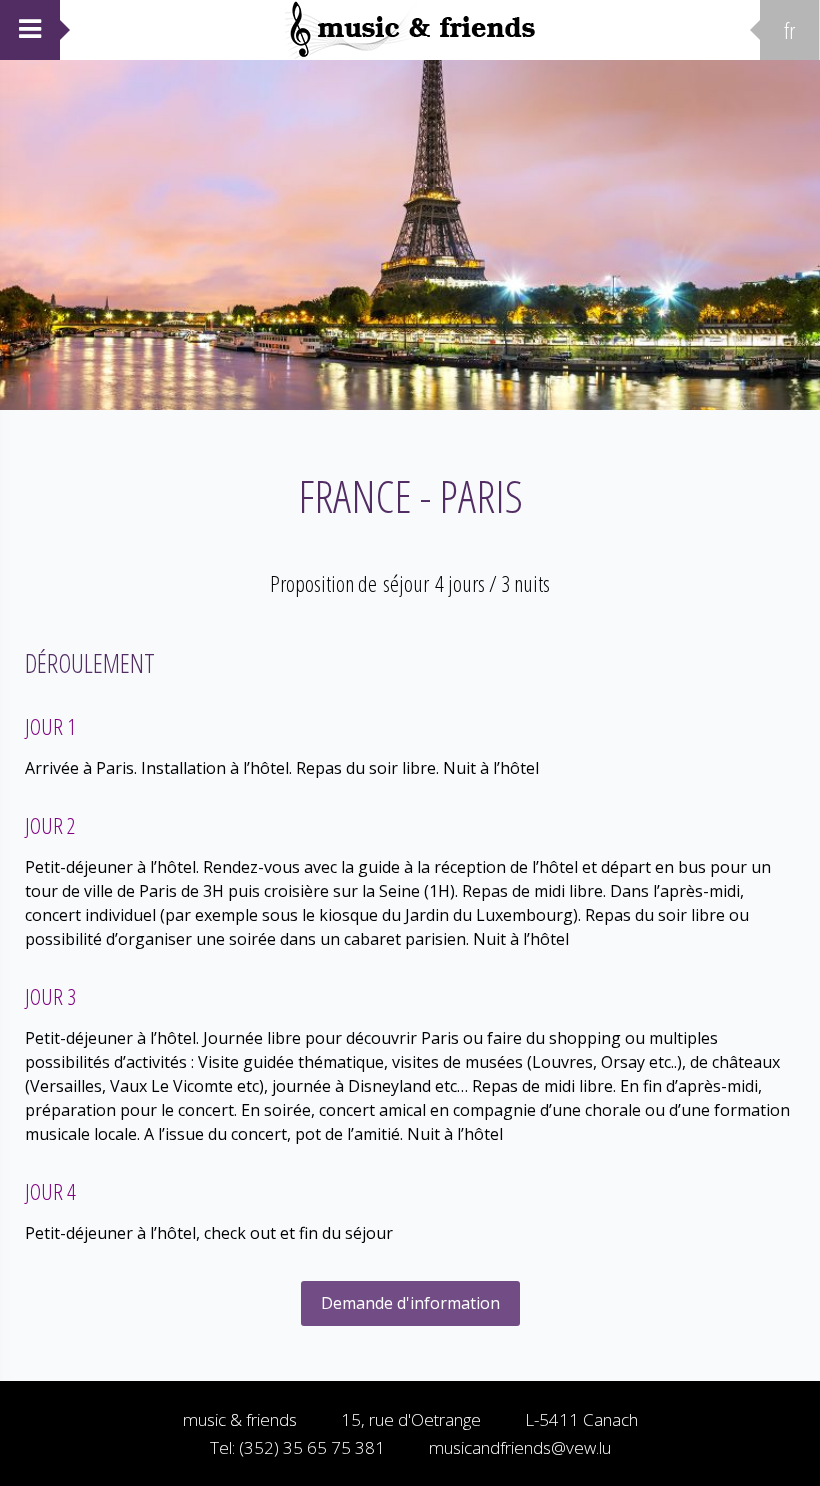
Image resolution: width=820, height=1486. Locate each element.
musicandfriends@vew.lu (520, 1447)
